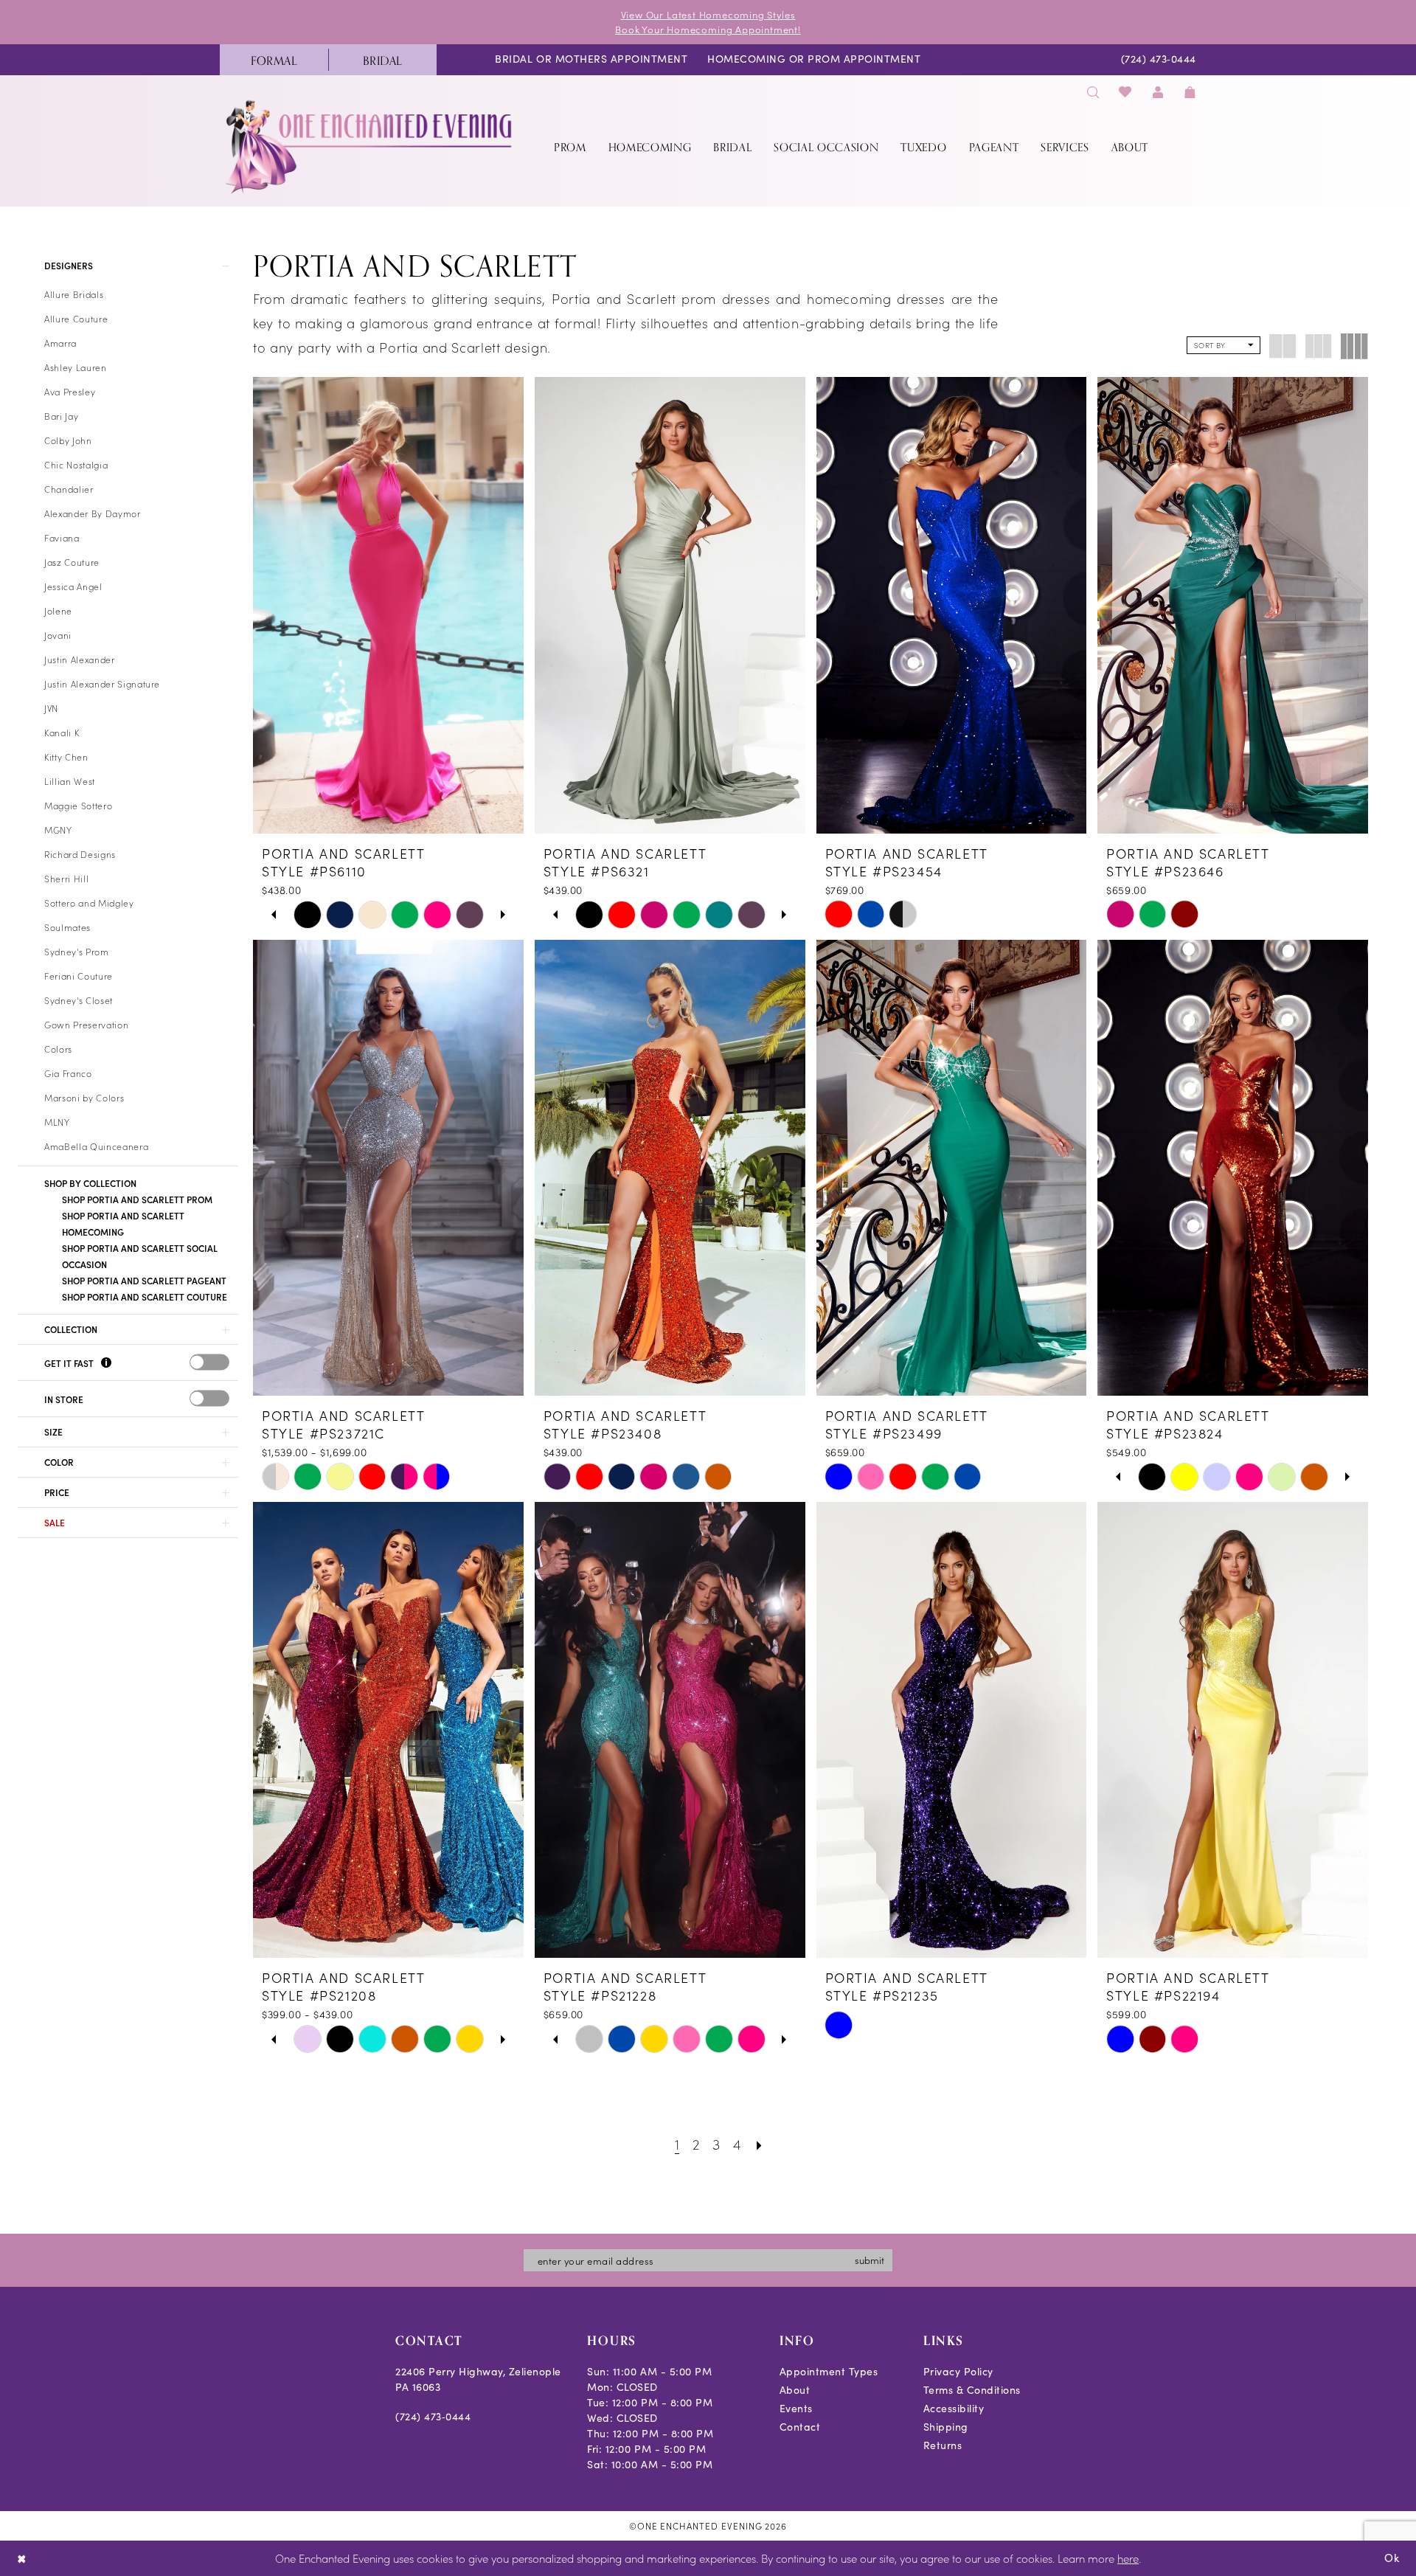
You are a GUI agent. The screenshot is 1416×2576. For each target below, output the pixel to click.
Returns (943, 2445)
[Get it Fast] (106, 1364)
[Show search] (1093, 92)
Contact (800, 2427)
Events (796, 2408)
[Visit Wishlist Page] (1126, 92)
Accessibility (954, 2408)
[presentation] (209, 1362)
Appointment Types (829, 2371)
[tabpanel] (308, 915)
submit (870, 2260)
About (795, 2390)
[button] (1158, 92)
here (1128, 2558)
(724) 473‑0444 (433, 2416)
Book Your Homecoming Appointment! (708, 29)
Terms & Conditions (972, 2390)
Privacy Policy (958, 2371)
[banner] (370, 146)
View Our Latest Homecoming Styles (708, 14)
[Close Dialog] (22, 2559)
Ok (1392, 2558)
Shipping (946, 2427)
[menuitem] (274, 60)
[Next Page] (759, 2143)
